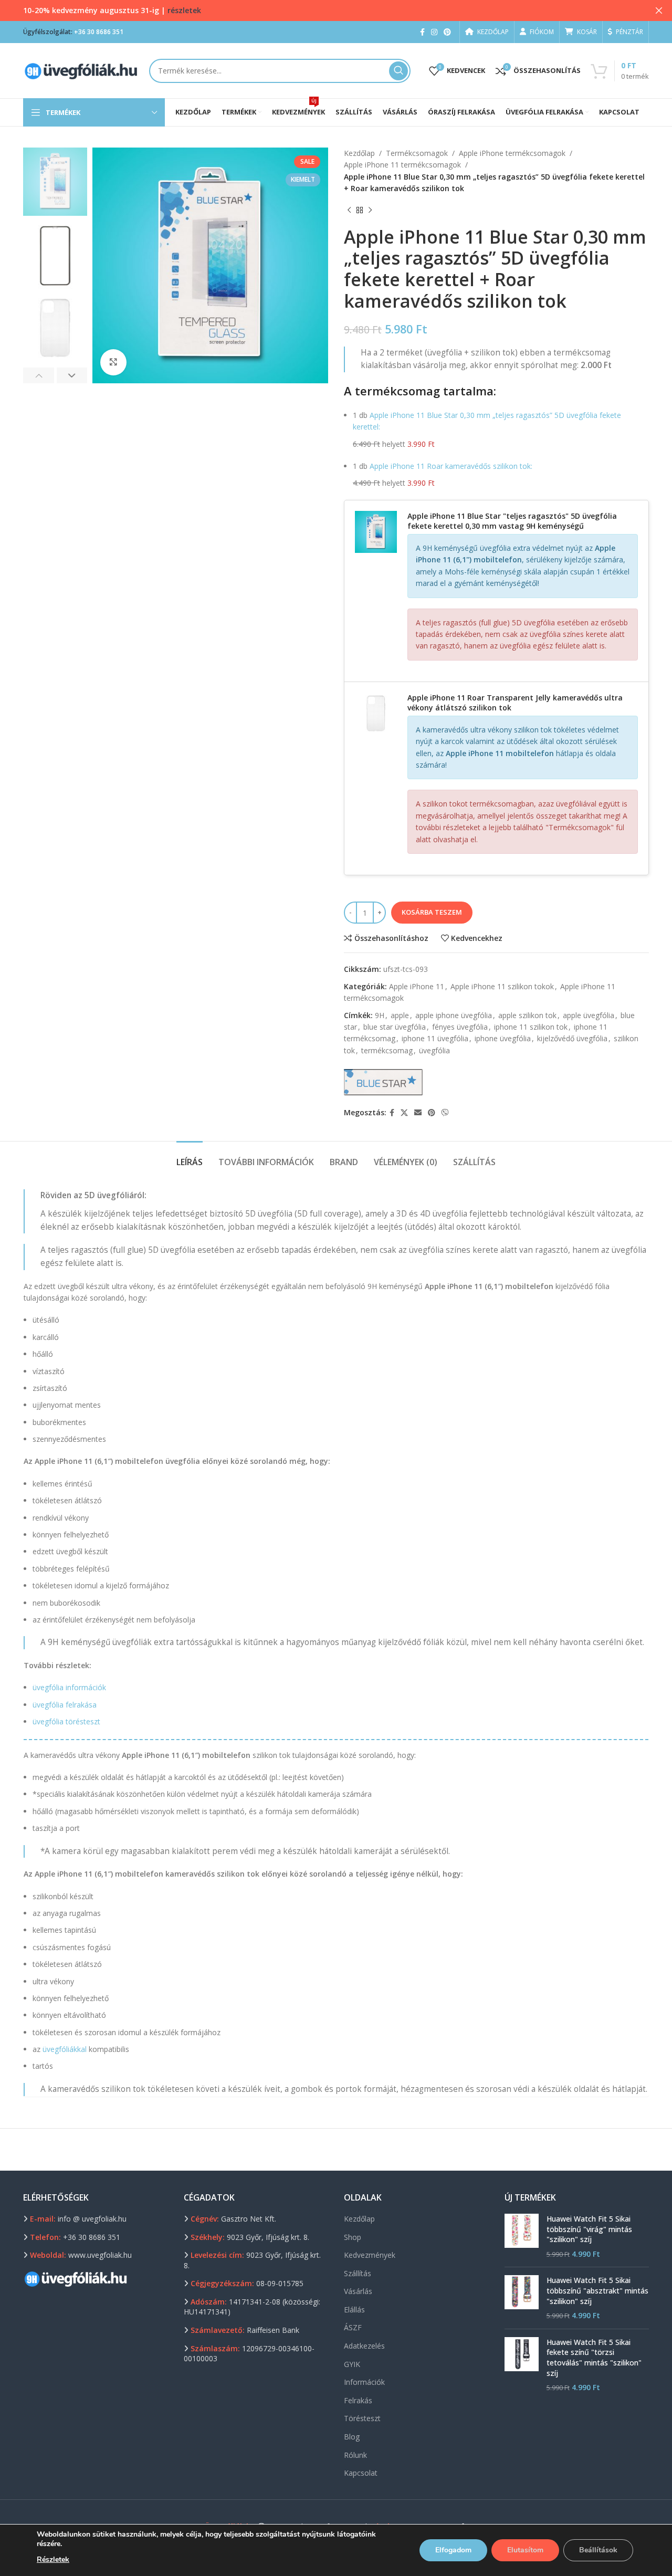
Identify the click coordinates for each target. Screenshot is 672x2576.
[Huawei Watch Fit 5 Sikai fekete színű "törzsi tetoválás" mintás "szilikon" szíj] (522, 2365)
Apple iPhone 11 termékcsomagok (402, 165)
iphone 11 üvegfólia (435, 1038)
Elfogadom (453, 2550)
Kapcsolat (361, 2473)
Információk (364, 2382)
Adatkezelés (364, 2346)
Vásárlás (358, 2291)
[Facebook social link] (422, 32)
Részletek (53, 2559)
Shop (353, 2237)
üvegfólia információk (69, 1687)
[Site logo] (81, 70)
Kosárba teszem (432, 912)
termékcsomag (387, 1050)
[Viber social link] (445, 1113)
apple (400, 1015)
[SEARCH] (398, 71)
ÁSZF (353, 2327)
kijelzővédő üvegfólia (572, 1038)
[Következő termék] (370, 211)
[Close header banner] (659, 11)
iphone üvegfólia (503, 1038)
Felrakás (358, 2400)
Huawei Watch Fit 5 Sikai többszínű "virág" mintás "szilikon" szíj (589, 2229)
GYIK (352, 2364)
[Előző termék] (349, 211)
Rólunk (355, 2455)
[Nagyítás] (113, 362)
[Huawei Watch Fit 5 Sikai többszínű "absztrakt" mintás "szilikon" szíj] (522, 2298)
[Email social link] (418, 1113)
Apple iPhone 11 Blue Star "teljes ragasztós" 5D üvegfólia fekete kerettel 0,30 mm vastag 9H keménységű (512, 521)
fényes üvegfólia (460, 1027)
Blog (352, 2437)
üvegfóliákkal (65, 2049)
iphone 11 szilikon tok (531, 1027)
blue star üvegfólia (395, 1027)
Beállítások (598, 2550)
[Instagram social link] (434, 32)
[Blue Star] (383, 1082)
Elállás (354, 2310)
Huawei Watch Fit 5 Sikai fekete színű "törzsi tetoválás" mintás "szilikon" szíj (594, 2358)
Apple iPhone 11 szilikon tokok (502, 986)
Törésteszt (362, 2418)
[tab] (190, 1157)
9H (380, 1015)
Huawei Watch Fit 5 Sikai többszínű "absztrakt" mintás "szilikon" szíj (597, 2290)
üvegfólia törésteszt (66, 1721)
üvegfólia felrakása (65, 1705)
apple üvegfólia (589, 1015)
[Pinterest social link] (447, 32)
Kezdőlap (359, 153)
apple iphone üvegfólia (454, 1015)
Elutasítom (525, 2550)
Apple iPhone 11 (417, 986)
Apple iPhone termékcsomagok (512, 153)
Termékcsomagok (417, 153)
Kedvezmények (370, 2255)
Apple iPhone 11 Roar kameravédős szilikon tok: (451, 466)
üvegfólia (434, 1050)
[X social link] (404, 1113)
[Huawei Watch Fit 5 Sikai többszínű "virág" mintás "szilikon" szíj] (522, 2236)
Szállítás (358, 2273)
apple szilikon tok (527, 1015)
